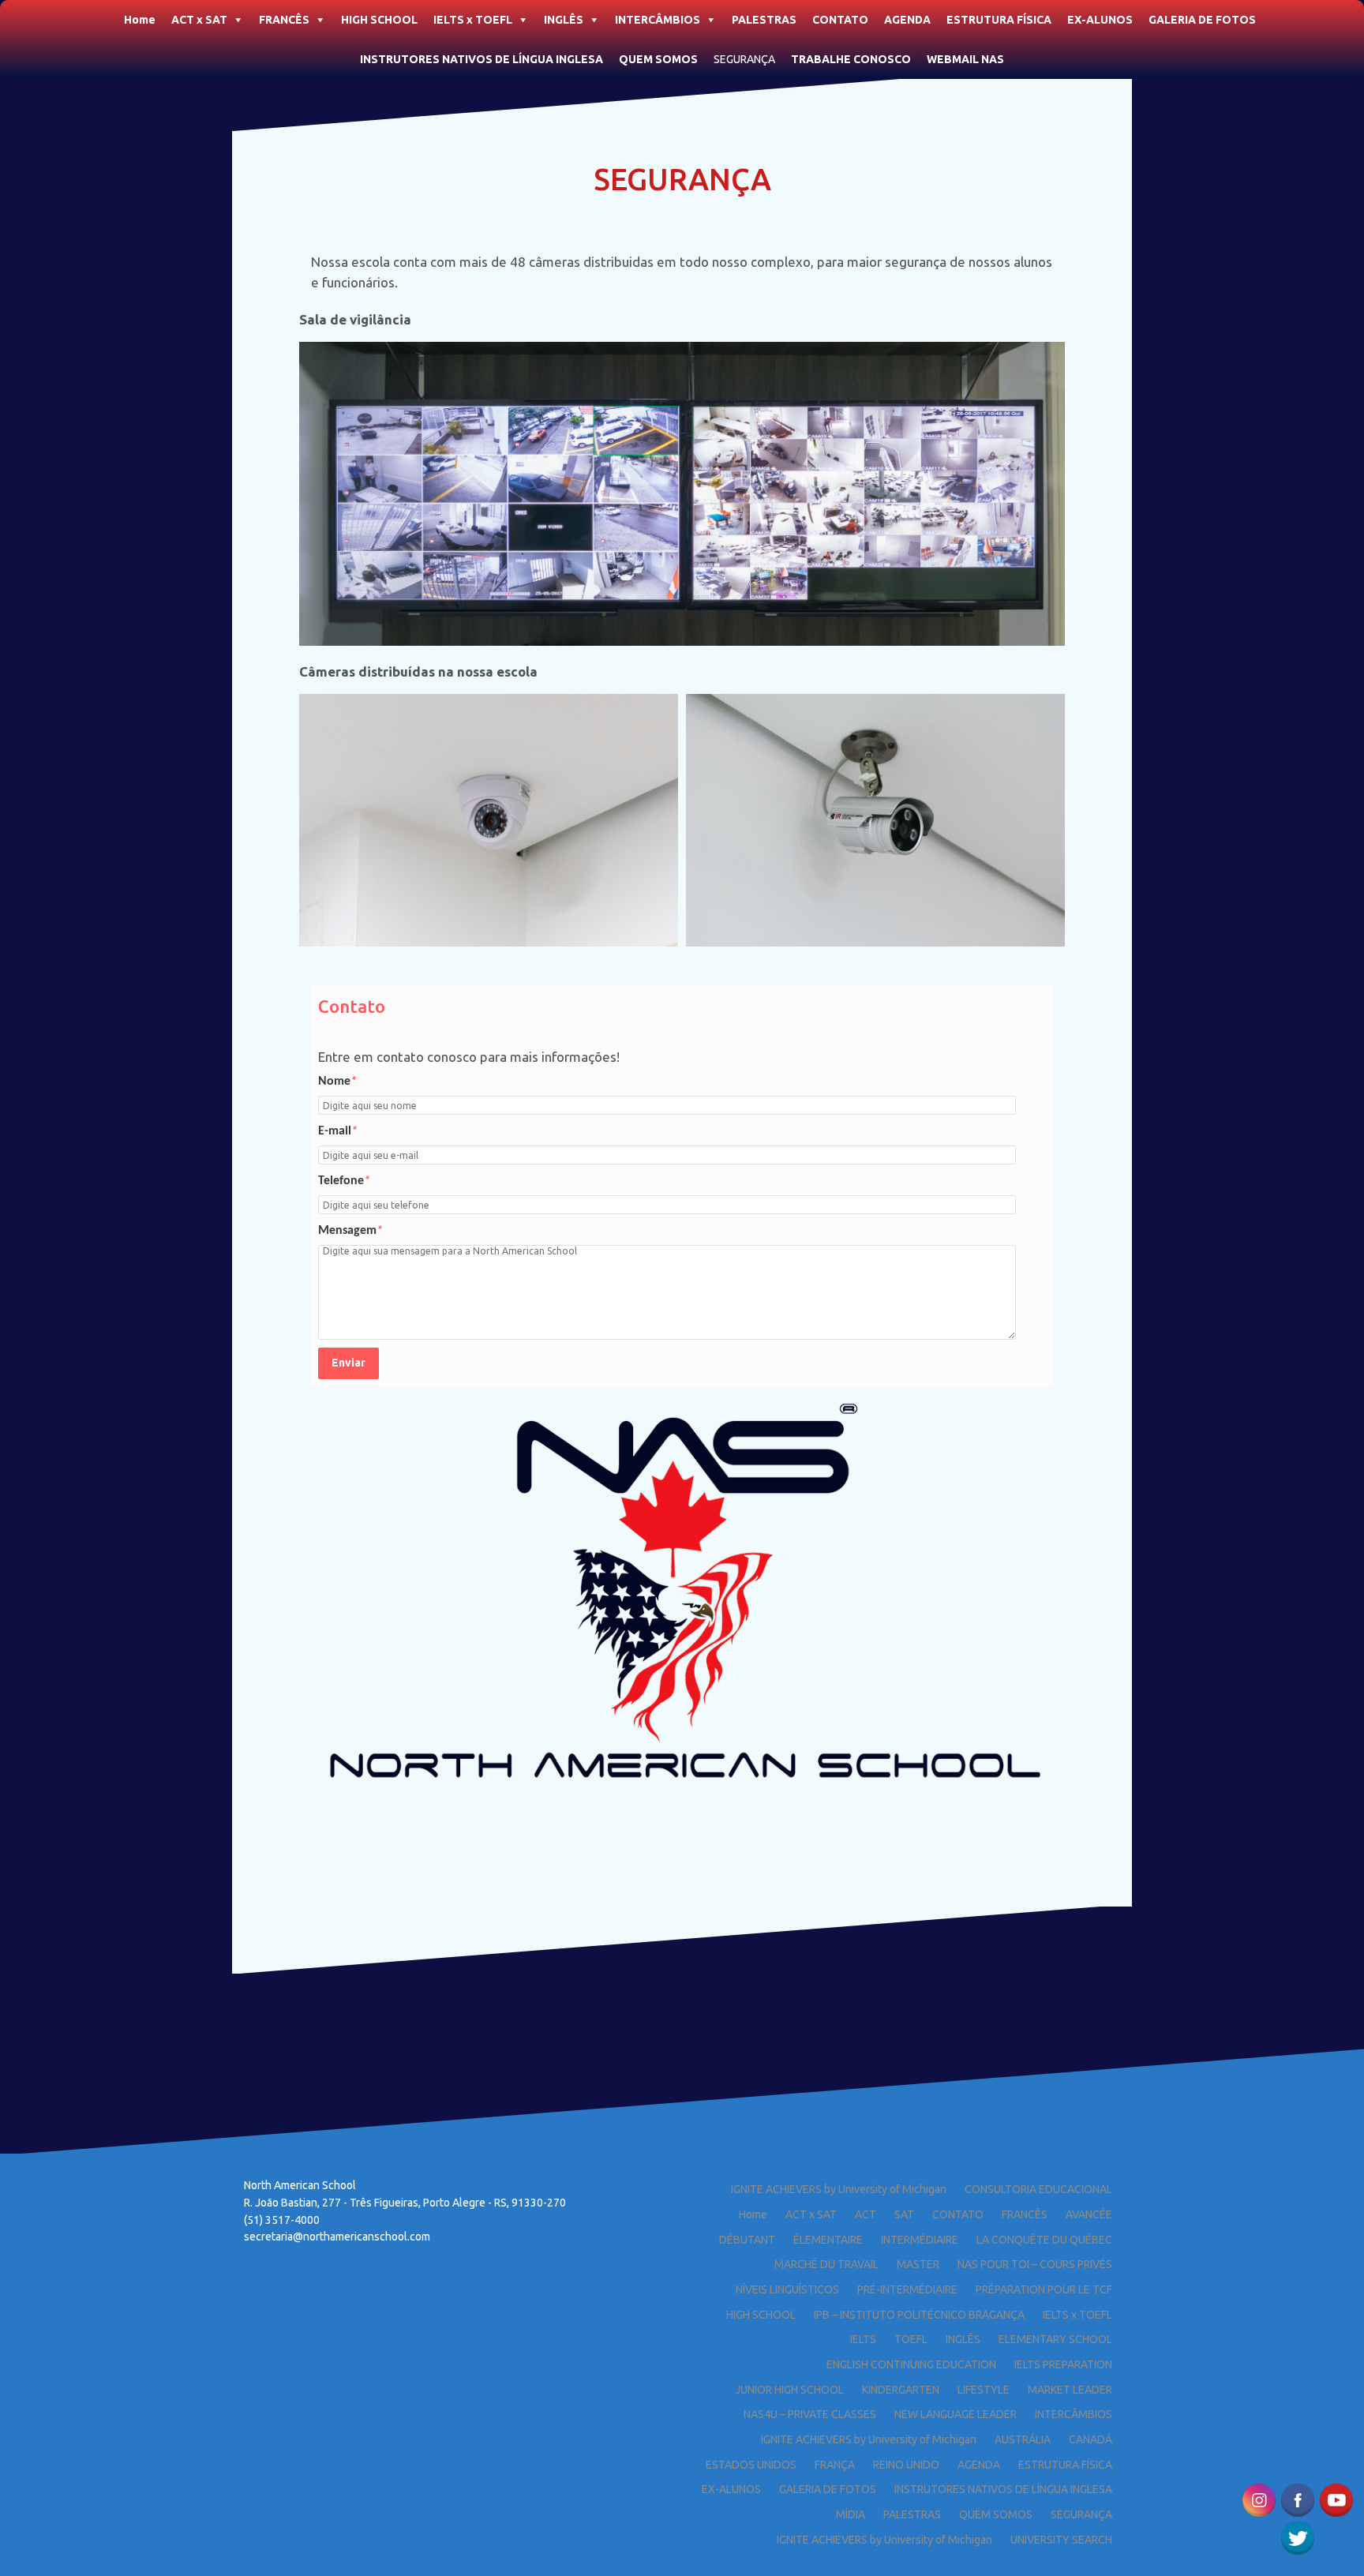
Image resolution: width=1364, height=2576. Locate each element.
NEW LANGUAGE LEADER (956, 2414)
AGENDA (907, 20)
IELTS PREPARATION (1063, 2364)
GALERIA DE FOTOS (1202, 20)
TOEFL (911, 2339)
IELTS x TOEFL (473, 20)
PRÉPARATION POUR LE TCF (1044, 2289)
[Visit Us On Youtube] (1336, 2498)
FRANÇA (835, 2465)
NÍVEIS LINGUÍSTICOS (787, 2289)
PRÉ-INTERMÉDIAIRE (907, 2289)
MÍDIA (851, 2514)
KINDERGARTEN (901, 2390)
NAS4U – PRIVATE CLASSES (810, 2414)
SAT (904, 2214)
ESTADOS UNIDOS (751, 2465)
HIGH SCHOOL (379, 20)
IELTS (863, 2339)
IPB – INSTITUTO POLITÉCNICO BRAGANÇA (919, 2315)
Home (140, 20)
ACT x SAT (199, 20)
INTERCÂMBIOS (658, 20)
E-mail (338, 1131)
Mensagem (350, 1231)
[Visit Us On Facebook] (1297, 2498)
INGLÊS (564, 20)
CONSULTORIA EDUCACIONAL (1038, 2189)
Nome (337, 1082)
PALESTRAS (764, 20)
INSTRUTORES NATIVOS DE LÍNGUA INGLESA (482, 59)
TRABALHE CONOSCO (851, 59)
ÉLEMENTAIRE (828, 2240)
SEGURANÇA (744, 59)
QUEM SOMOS (658, 59)
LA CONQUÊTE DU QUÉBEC (1044, 2240)
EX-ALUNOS (1100, 20)
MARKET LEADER (1070, 2390)
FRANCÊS (284, 20)
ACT (866, 2214)
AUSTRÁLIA (1023, 2439)
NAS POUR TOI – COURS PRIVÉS (1035, 2264)
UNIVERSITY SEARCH (1061, 2540)
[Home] (108, 15)
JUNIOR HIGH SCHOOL (789, 2390)
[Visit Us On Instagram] (1259, 2498)
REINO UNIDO (906, 2465)
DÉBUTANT (747, 2240)
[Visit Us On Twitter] (1297, 2536)
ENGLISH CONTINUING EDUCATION (911, 2364)
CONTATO (840, 20)
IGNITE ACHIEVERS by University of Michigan (839, 2189)
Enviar (348, 1363)
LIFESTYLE (984, 2390)
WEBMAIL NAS (965, 59)
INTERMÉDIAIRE (920, 2240)
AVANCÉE (1089, 2214)
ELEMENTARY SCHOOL (1055, 2339)
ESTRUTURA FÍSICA (999, 20)
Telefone (344, 1181)
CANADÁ (1090, 2439)
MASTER (918, 2264)
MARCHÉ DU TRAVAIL (826, 2264)
